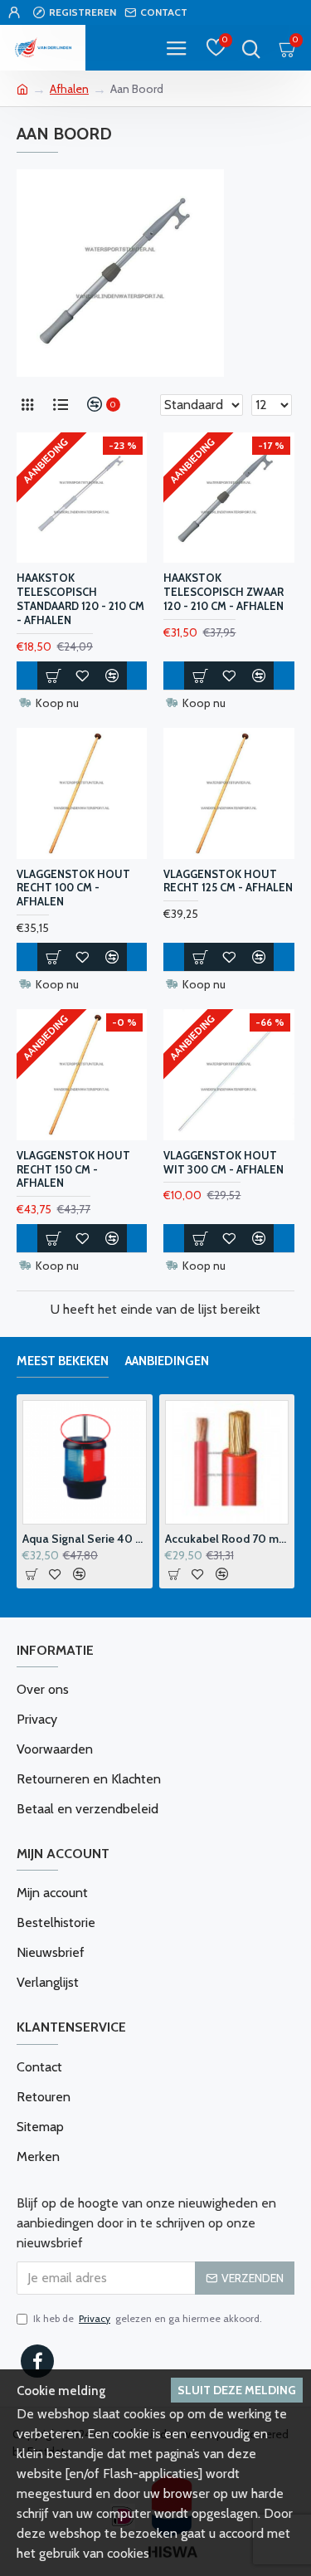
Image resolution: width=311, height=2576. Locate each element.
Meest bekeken (63, 1361)
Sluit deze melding (237, 2390)
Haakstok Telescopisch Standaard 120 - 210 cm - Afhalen (80, 599)
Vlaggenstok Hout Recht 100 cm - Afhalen (73, 888)
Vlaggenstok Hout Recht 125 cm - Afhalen (228, 881)
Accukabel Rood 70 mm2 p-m (110, 1539)
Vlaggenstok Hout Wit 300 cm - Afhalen (224, 1162)
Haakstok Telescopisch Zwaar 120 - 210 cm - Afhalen (224, 592)
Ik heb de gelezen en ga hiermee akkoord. (148, 2318)
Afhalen (69, 89)
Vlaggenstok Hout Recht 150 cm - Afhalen (73, 1169)
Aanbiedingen (167, 1361)
